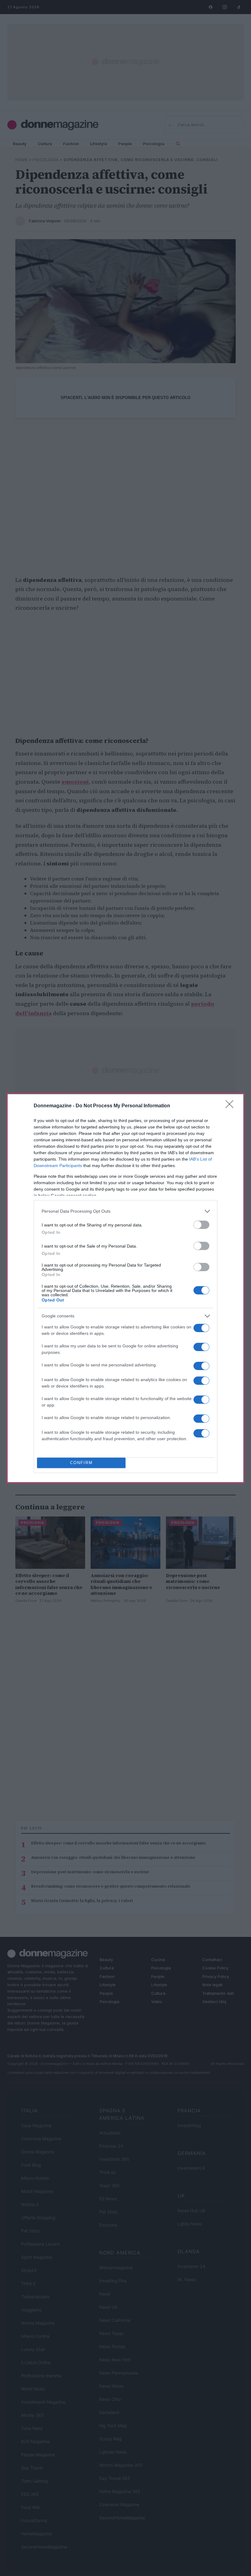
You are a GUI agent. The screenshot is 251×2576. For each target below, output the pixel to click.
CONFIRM (81, 1463)
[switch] (201, 1225)
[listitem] (125, 1211)
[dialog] (125, 1288)
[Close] (231, 1106)
